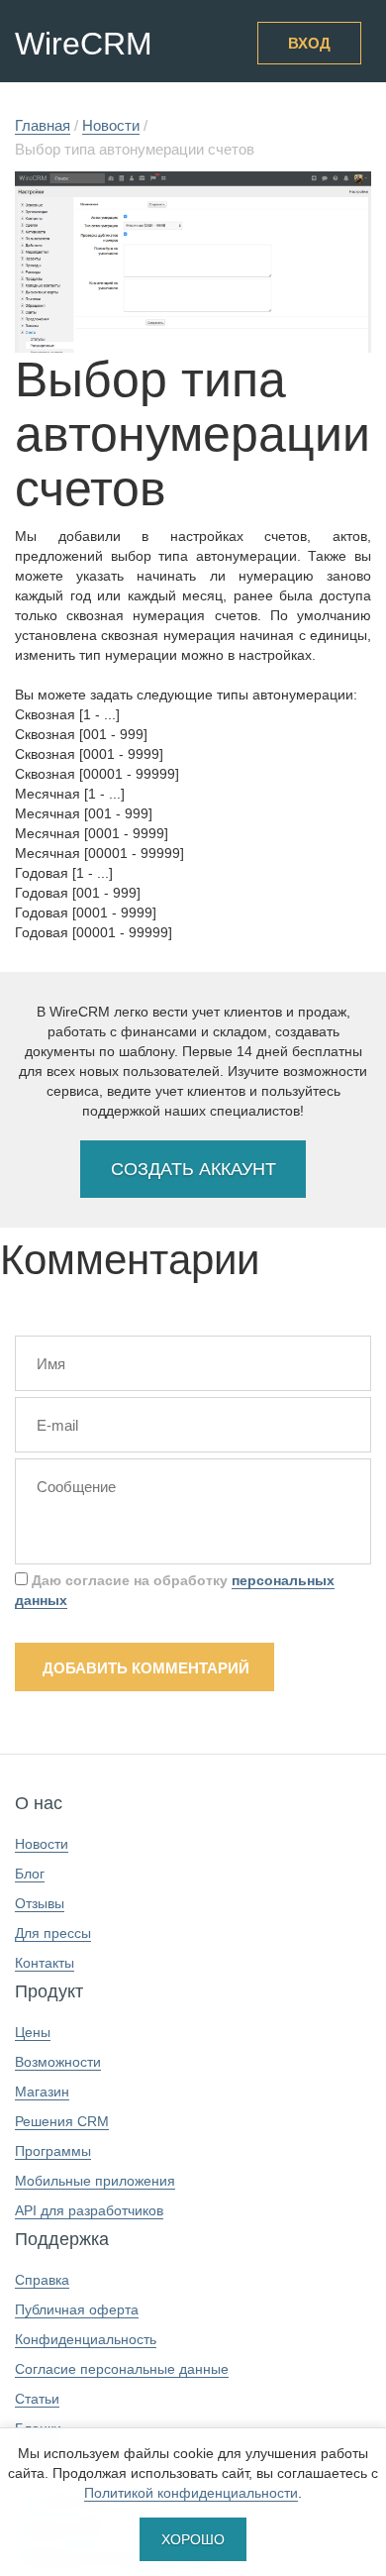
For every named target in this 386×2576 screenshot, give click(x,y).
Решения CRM (62, 2121)
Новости (42, 1844)
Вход (309, 43)
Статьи (37, 2399)
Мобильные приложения (95, 2181)
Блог (30, 1874)
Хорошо (193, 2539)
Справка (42, 2280)
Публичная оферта (77, 2309)
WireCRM (84, 44)
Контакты (45, 1963)
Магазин (42, 2092)
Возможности (58, 2062)
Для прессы (53, 1933)
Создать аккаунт (193, 1169)
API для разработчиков (89, 2210)
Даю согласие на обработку (175, 1590)
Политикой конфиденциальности (191, 2493)
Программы (53, 2151)
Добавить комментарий (146, 1668)
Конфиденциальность (86, 2339)
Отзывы (40, 1903)
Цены (33, 2032)
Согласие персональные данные (122, 2369)
